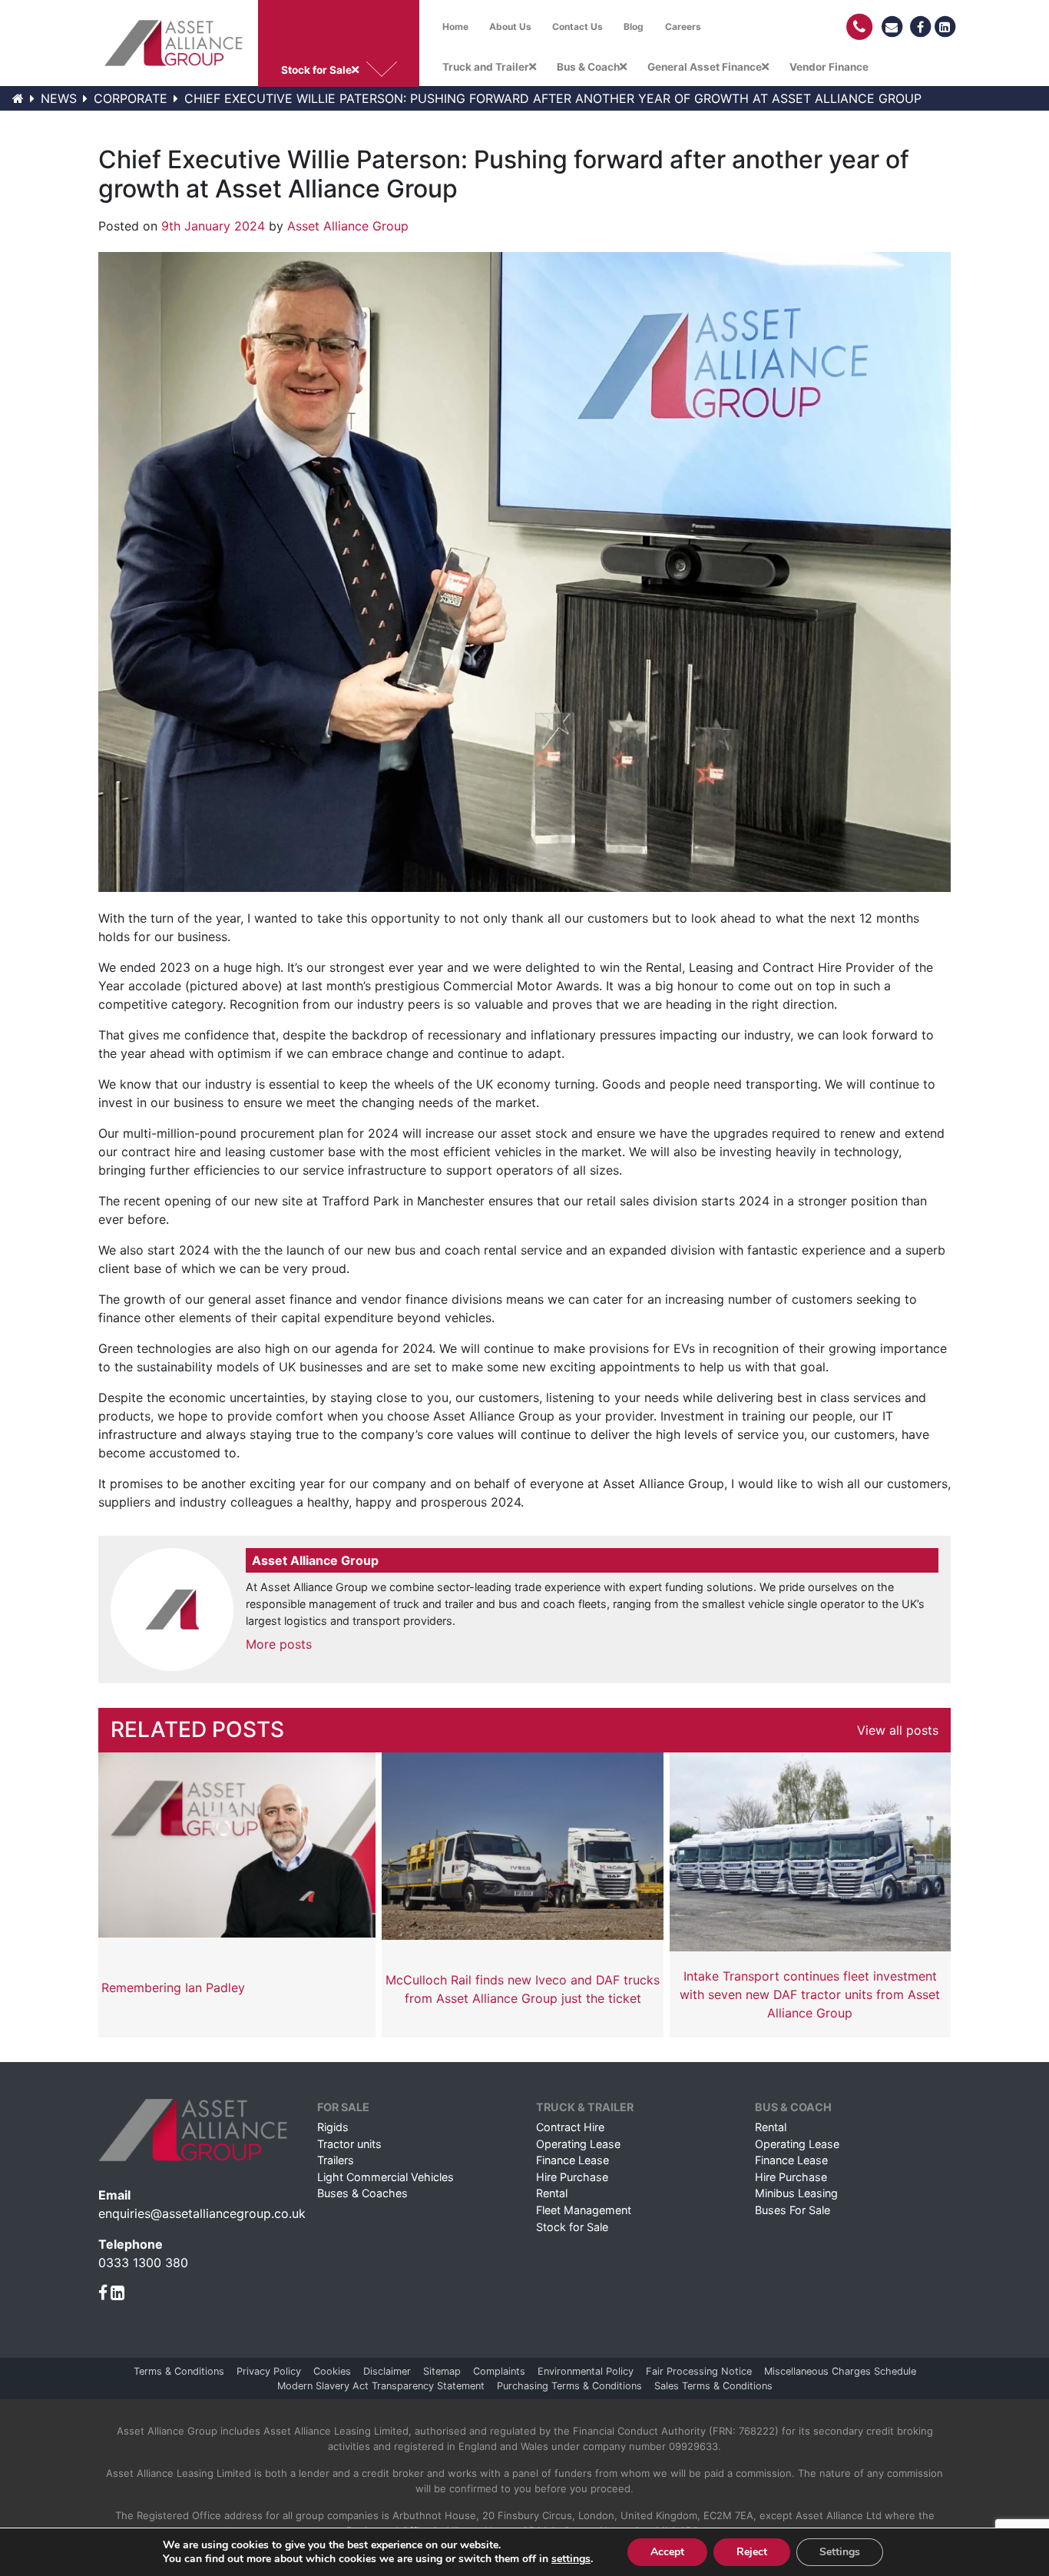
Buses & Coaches (362, 2193)
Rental (552, 2193)
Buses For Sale (793, 2210)
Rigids (333, 2127)
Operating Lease (578, 2144)
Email (114, 2195)
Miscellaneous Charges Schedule (840, 2371)
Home (455, 27)
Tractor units (349, 2144)
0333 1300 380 (143, 2263)
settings (571, 2559)
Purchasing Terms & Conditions (569, 2386)
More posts (279, 1644)
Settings (840, 2552)
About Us (510, 27)
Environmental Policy (586, 2371)
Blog (634, 27)
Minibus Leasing (796, 2193)
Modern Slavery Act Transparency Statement (381, 2386)
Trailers (336, 2160)
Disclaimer (387, 2371)
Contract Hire (570, 2127)
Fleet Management (584, 2210)
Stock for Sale (572, 2227)
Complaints (499, 2371)
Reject (752, 2552)
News (59, 98)
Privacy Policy (269, 2371)
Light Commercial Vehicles (386, 2177)
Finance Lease (572, 2160)
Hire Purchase (572, 2177)
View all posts (898, 1730)
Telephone (131, 2244)
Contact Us (577, 27)
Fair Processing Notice (699, 2371)
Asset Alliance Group (348, 226)
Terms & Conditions (179, 2371)
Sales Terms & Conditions (713, 2386)
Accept (667, 2552)
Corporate (131, 98)
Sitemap (442, 2371)
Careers (683, 27)
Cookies (332, 2371)
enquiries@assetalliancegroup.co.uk (202, 2213)
